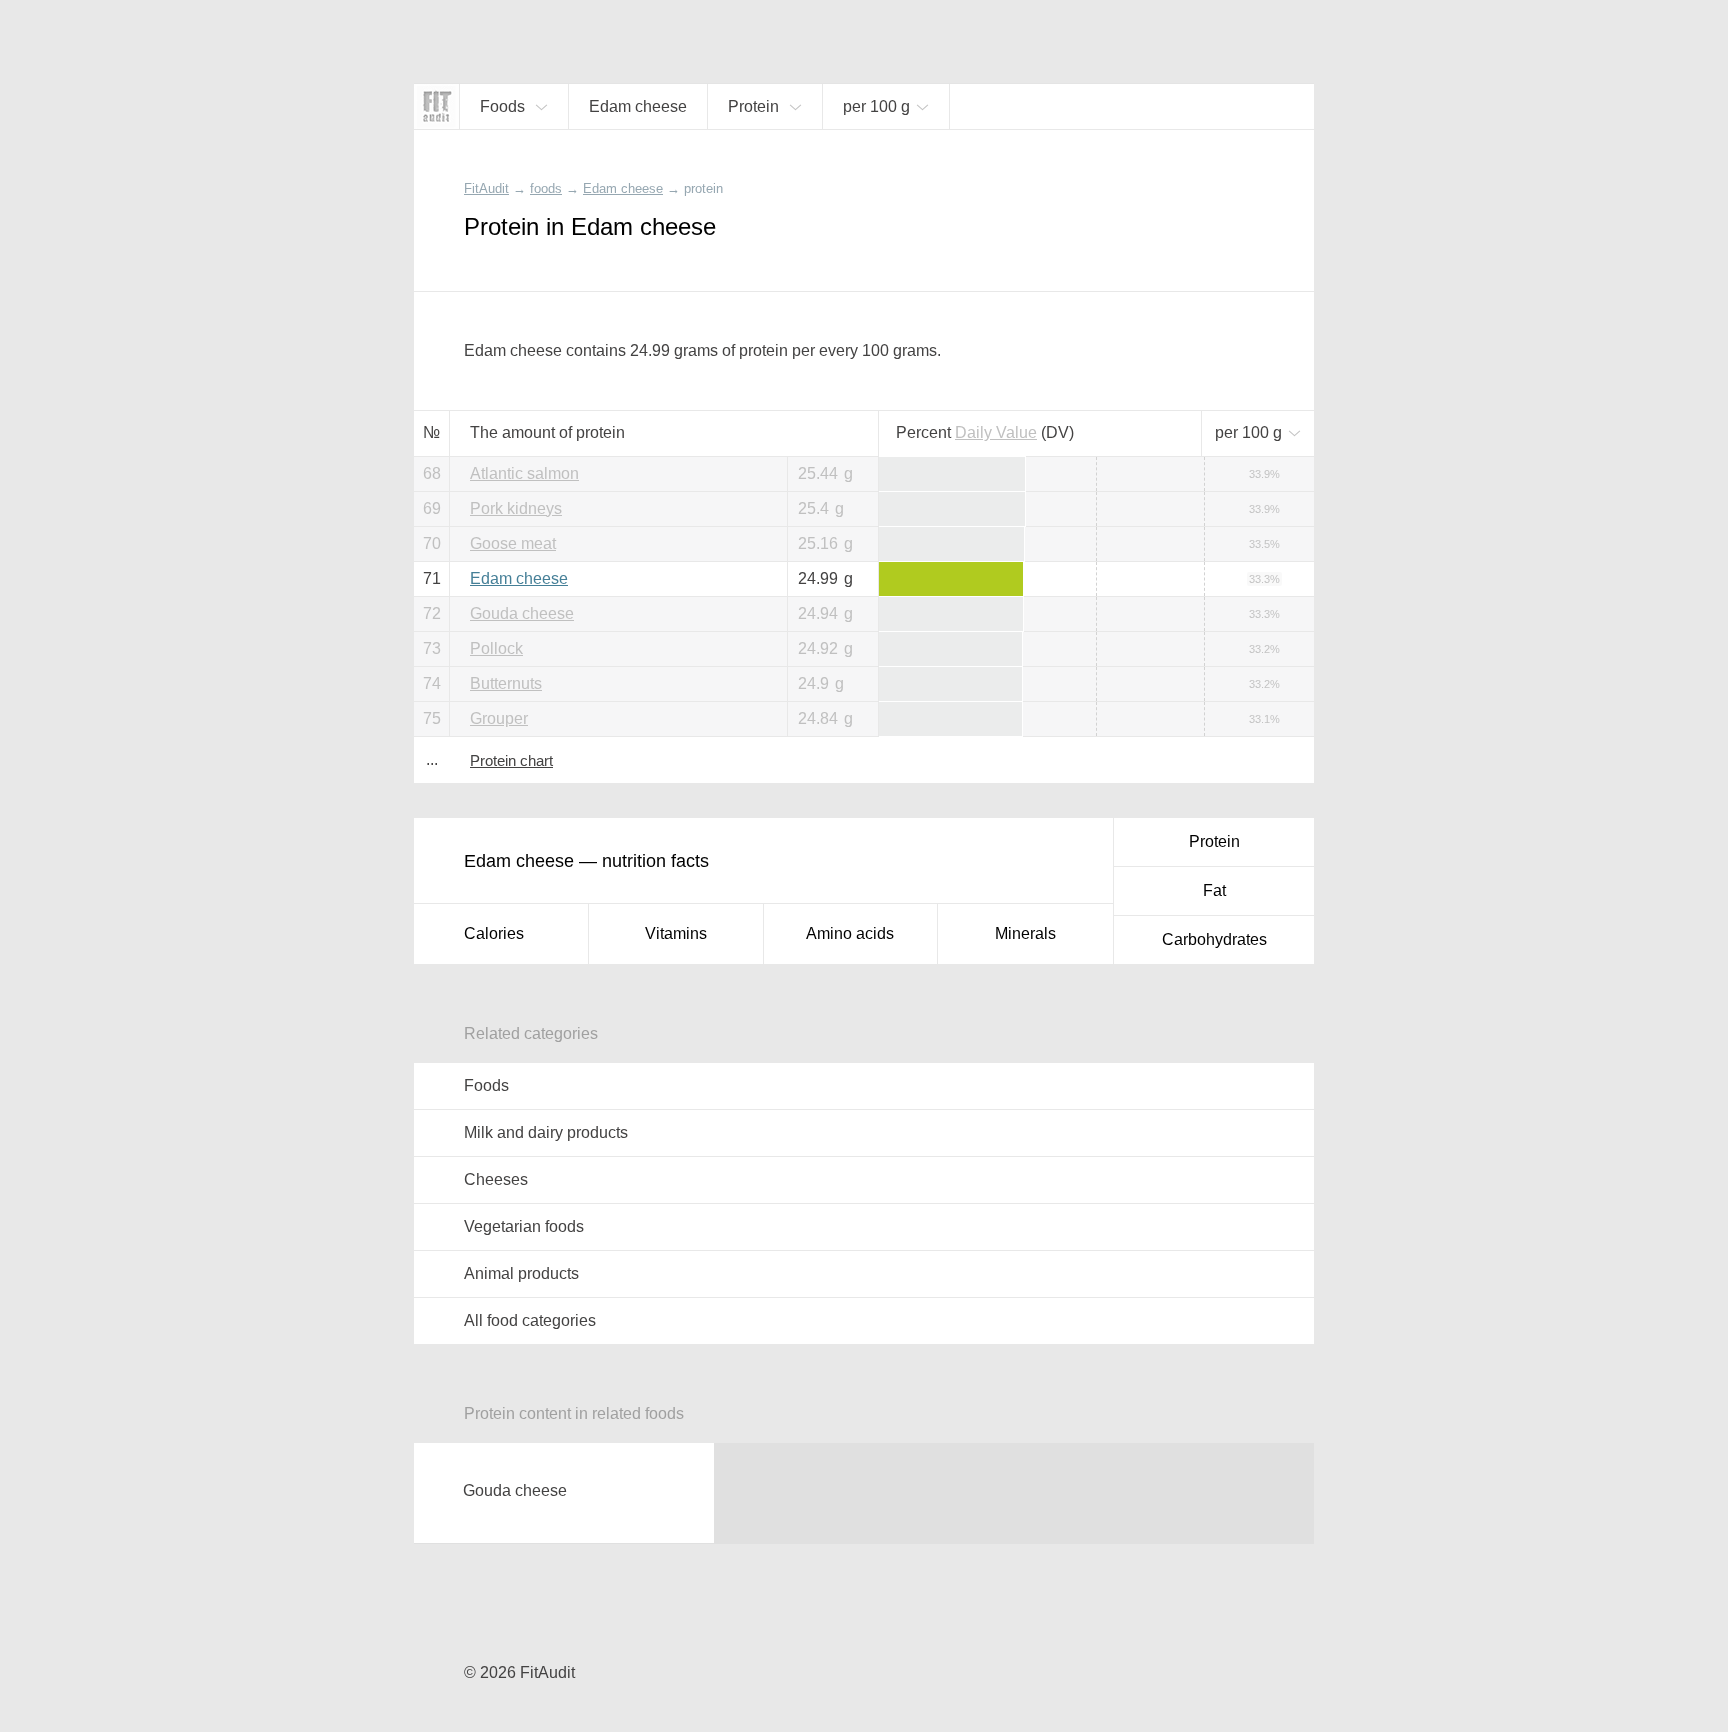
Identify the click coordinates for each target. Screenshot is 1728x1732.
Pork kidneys (516, 508)
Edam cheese (519, 578)
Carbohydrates (1214, 939)
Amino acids (850, 933)
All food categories (530, 1320)
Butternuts (506, 683)
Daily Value (996, 432)
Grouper (499, 718)
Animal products (521, 1273)
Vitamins (676, 933)
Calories (494, 933)
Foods (486, 1085)
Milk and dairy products (546, 1132)
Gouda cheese (522, 613)
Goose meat (513, 543)
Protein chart (511, 760)
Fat (1214, 890)
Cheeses (496, 1179)
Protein (1214, 841)
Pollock (496, 648)
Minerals (1025, 933)
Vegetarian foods (524, 1226)
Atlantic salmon (524, 473)
